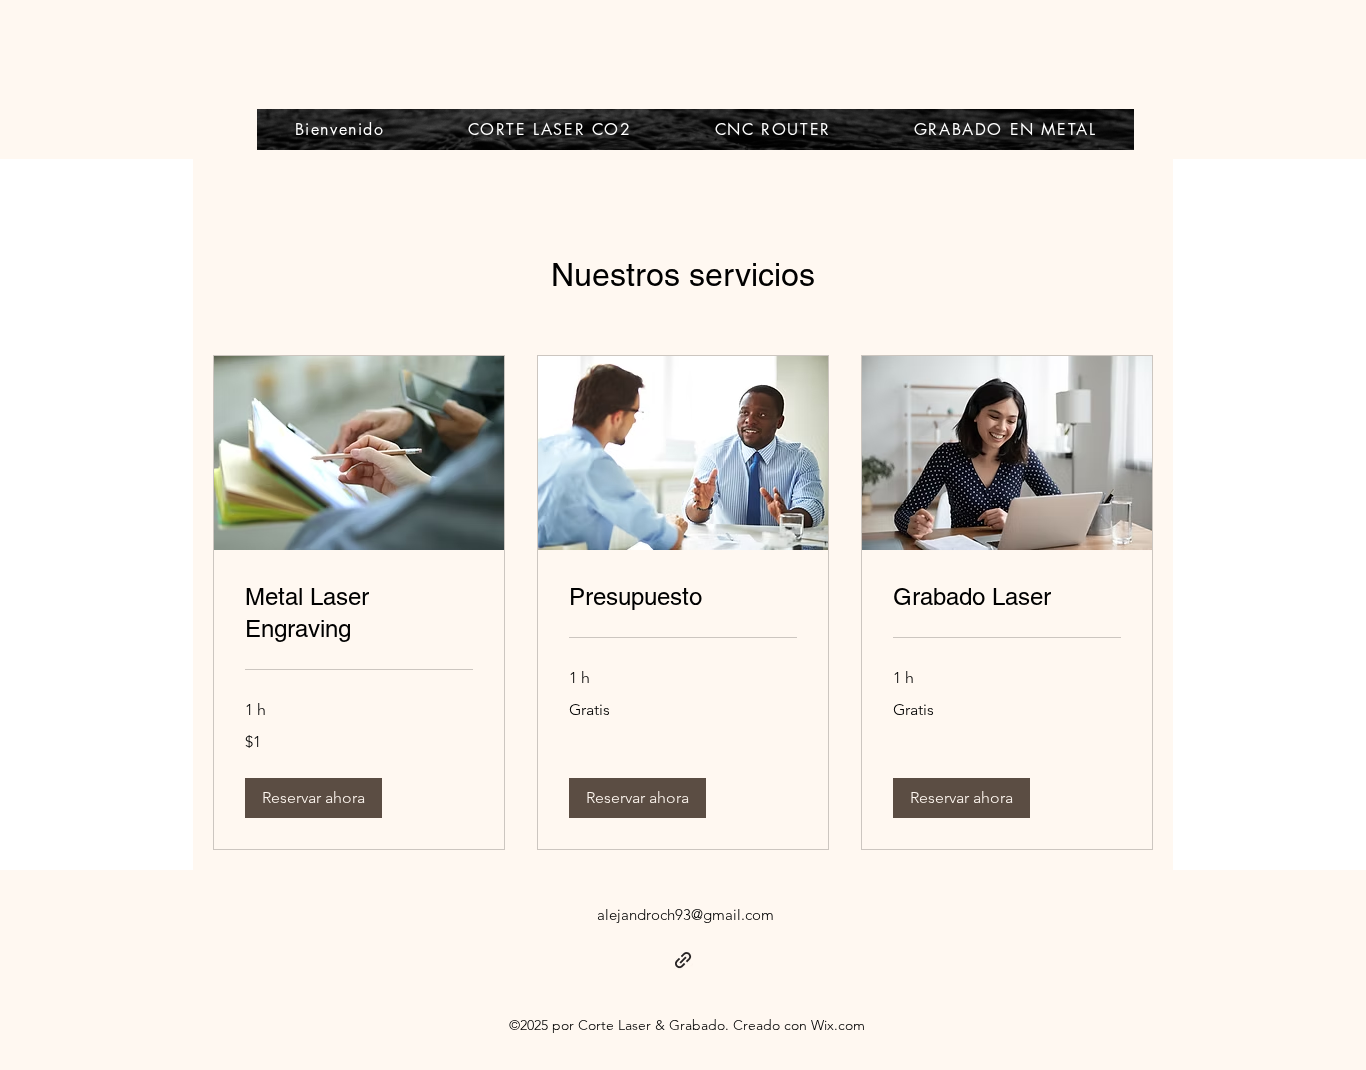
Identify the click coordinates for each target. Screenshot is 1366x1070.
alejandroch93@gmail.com (685, 914)
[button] (313, 798)
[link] (359, 613)
